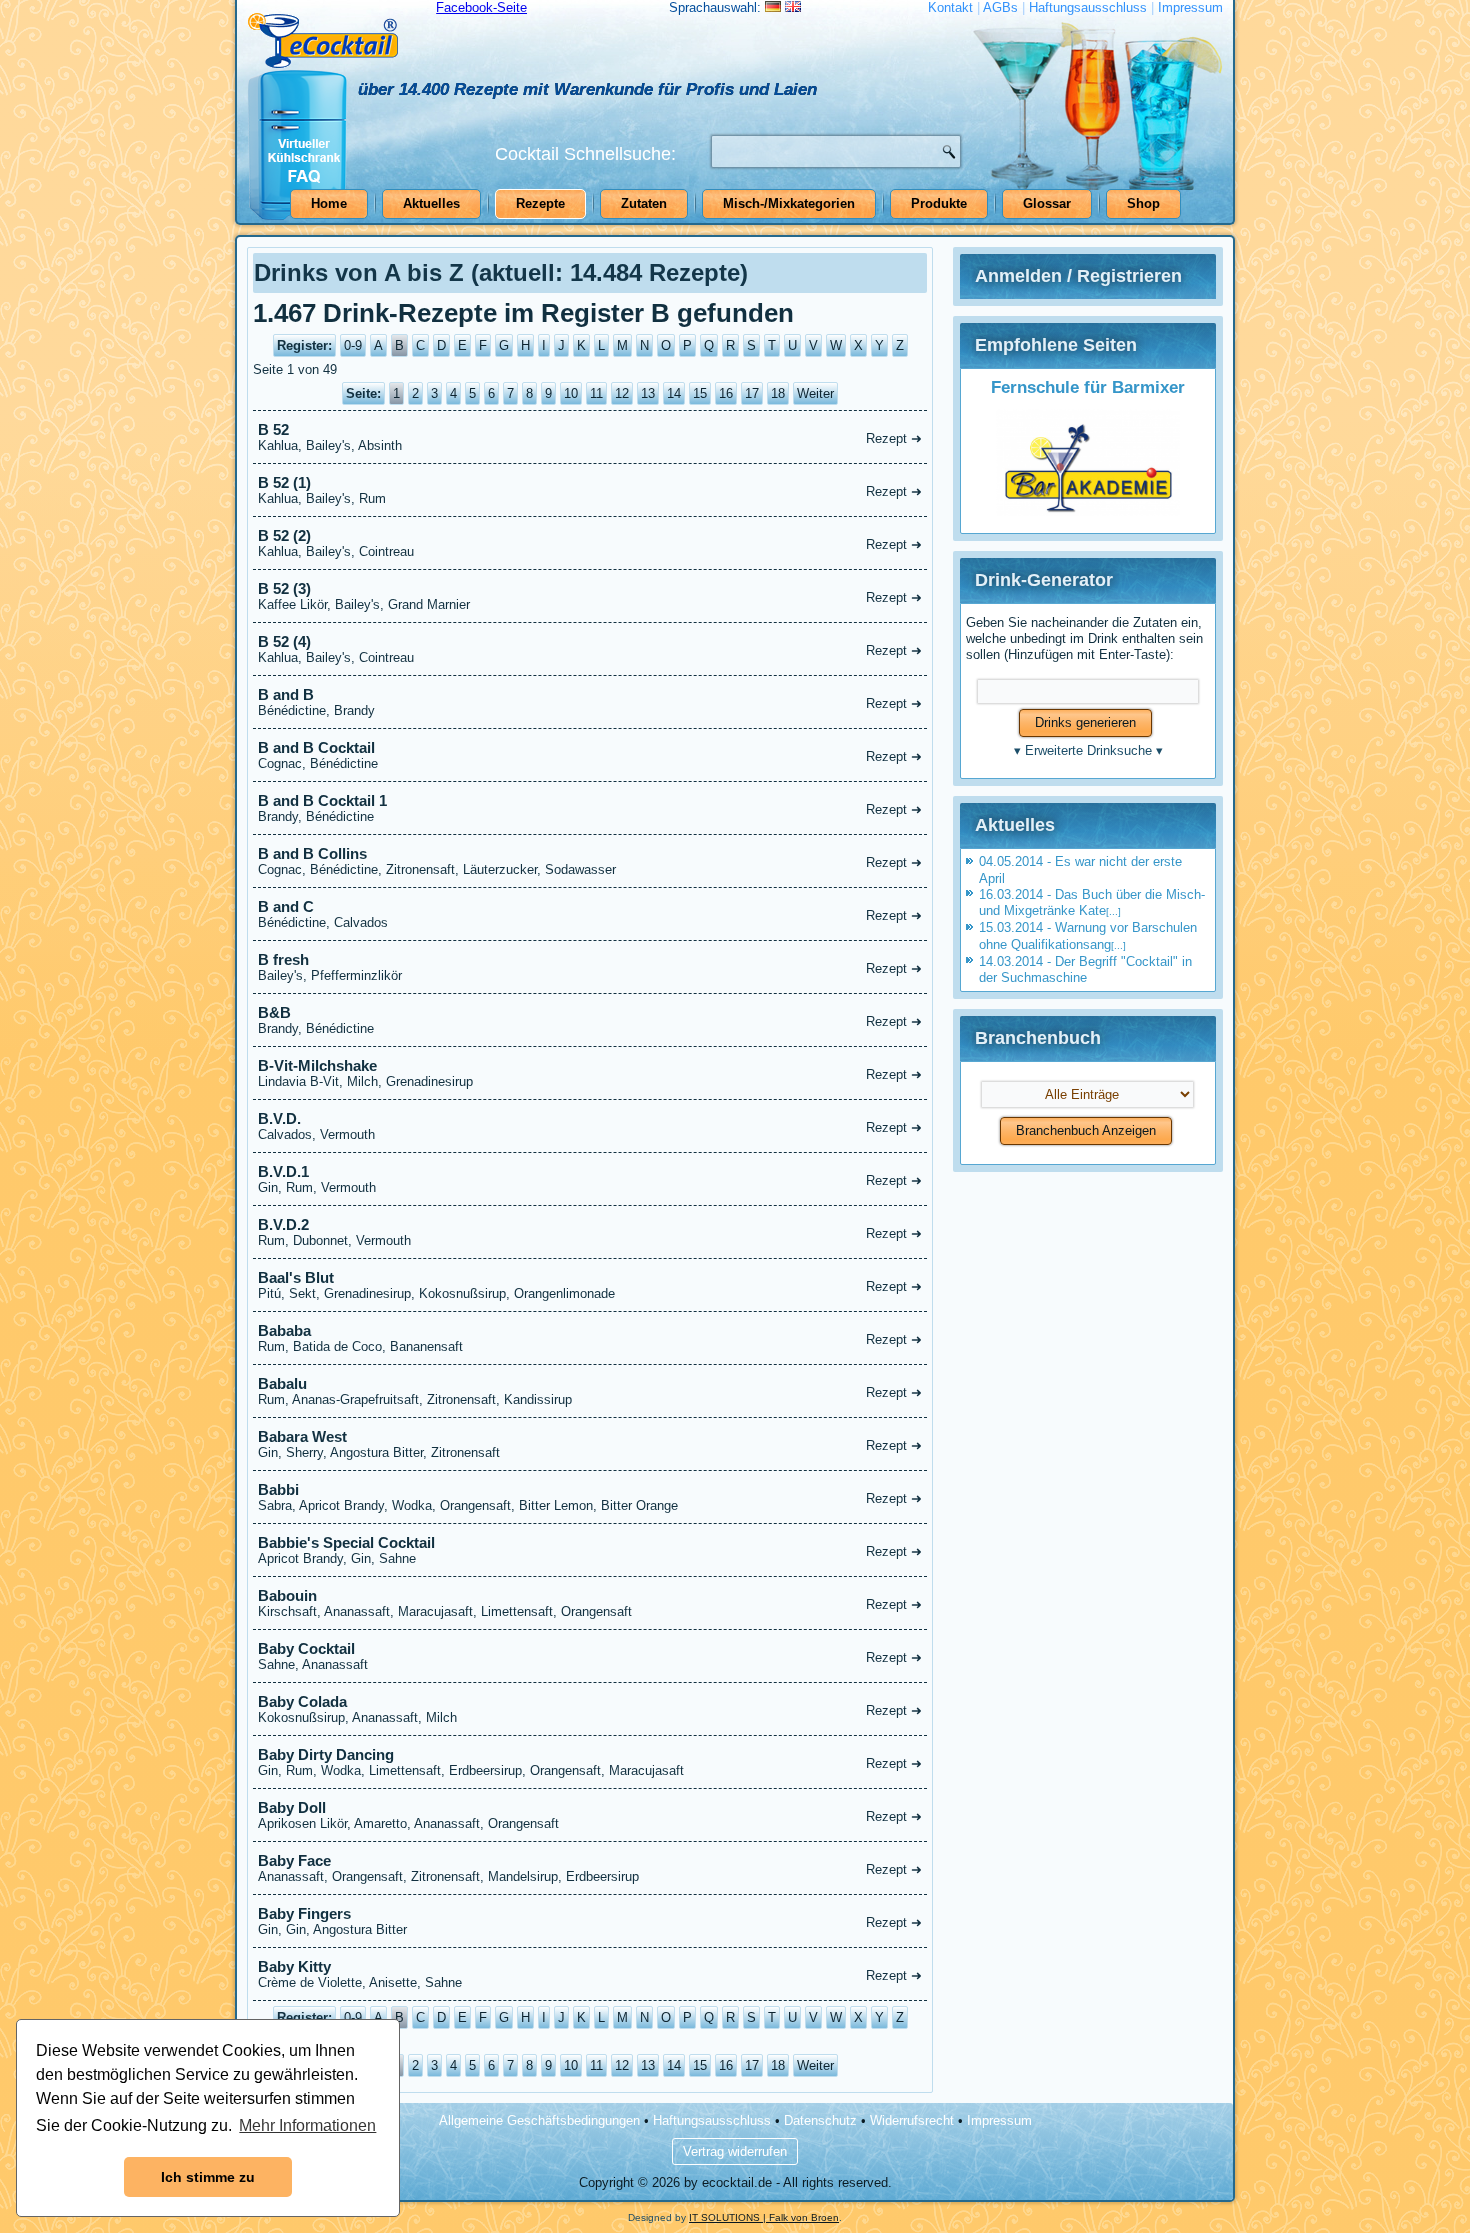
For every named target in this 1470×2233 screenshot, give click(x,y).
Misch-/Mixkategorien (789, 203)
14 (674, 393)
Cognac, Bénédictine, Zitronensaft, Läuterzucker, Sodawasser (590, 861)
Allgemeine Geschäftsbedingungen (539, 2120)
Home (329, 203)
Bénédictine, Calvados (590, 914)
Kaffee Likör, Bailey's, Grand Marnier (590, 596)
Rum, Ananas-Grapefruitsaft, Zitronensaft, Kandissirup (590, 1391)
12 (622, 393)
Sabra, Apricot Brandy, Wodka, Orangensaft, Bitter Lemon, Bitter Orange (590, 1497)
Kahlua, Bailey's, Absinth (590, 437)
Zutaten (644, 203)
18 (778, 393)
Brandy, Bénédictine (590, 808)
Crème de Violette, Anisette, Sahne (590, 1974)
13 (648, 393)
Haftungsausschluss (1088, 7)
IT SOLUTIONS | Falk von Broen (764, 2217)
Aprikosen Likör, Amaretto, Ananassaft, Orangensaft (590, 1815)
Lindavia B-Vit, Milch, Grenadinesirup (590, 1073)
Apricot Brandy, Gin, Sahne (590, 1550)
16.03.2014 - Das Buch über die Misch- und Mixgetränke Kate (1092, 902)
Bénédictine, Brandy (590, 702)
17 (752, 393)
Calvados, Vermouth (590, 1126)
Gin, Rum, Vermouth (590, 1179)
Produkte (939, 203)
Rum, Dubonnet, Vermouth (590, 1232)
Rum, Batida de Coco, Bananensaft (590, 1338)
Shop (1143, 203)
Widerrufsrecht (912, 2120)
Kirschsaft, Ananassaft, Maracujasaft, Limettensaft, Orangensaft (590, 1603)
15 (700, 393)
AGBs (1000, 7)
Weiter (815, 393)
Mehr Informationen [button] (307, 2125)
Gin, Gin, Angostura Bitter (590, 1921)
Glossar (1047, 203)
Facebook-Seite (481, 7)
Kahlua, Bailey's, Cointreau (590, 543)
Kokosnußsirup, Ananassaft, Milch (590, 1709)
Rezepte (540, 203)
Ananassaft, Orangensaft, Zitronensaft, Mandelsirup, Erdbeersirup (590, 1868)
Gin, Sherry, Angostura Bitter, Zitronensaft (590, 1444)
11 (596, 393)
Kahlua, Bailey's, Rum (590, 490)
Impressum (1190, 7)
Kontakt (950, 7)
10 (571, 393)
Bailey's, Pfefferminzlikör (590, 967)
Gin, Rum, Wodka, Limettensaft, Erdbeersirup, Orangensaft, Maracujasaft (590, 1762)
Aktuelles (431, 203)
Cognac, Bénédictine (590, 755)
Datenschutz (820, 2120)
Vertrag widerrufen (735, 2151)
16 (726, 393)
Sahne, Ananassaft (590, 1656)
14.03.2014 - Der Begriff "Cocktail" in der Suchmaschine (1085, 969)
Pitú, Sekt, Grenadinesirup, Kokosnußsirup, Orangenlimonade (590, 1285)
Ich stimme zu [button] (208, 2177)
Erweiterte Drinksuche (1088, 750)
